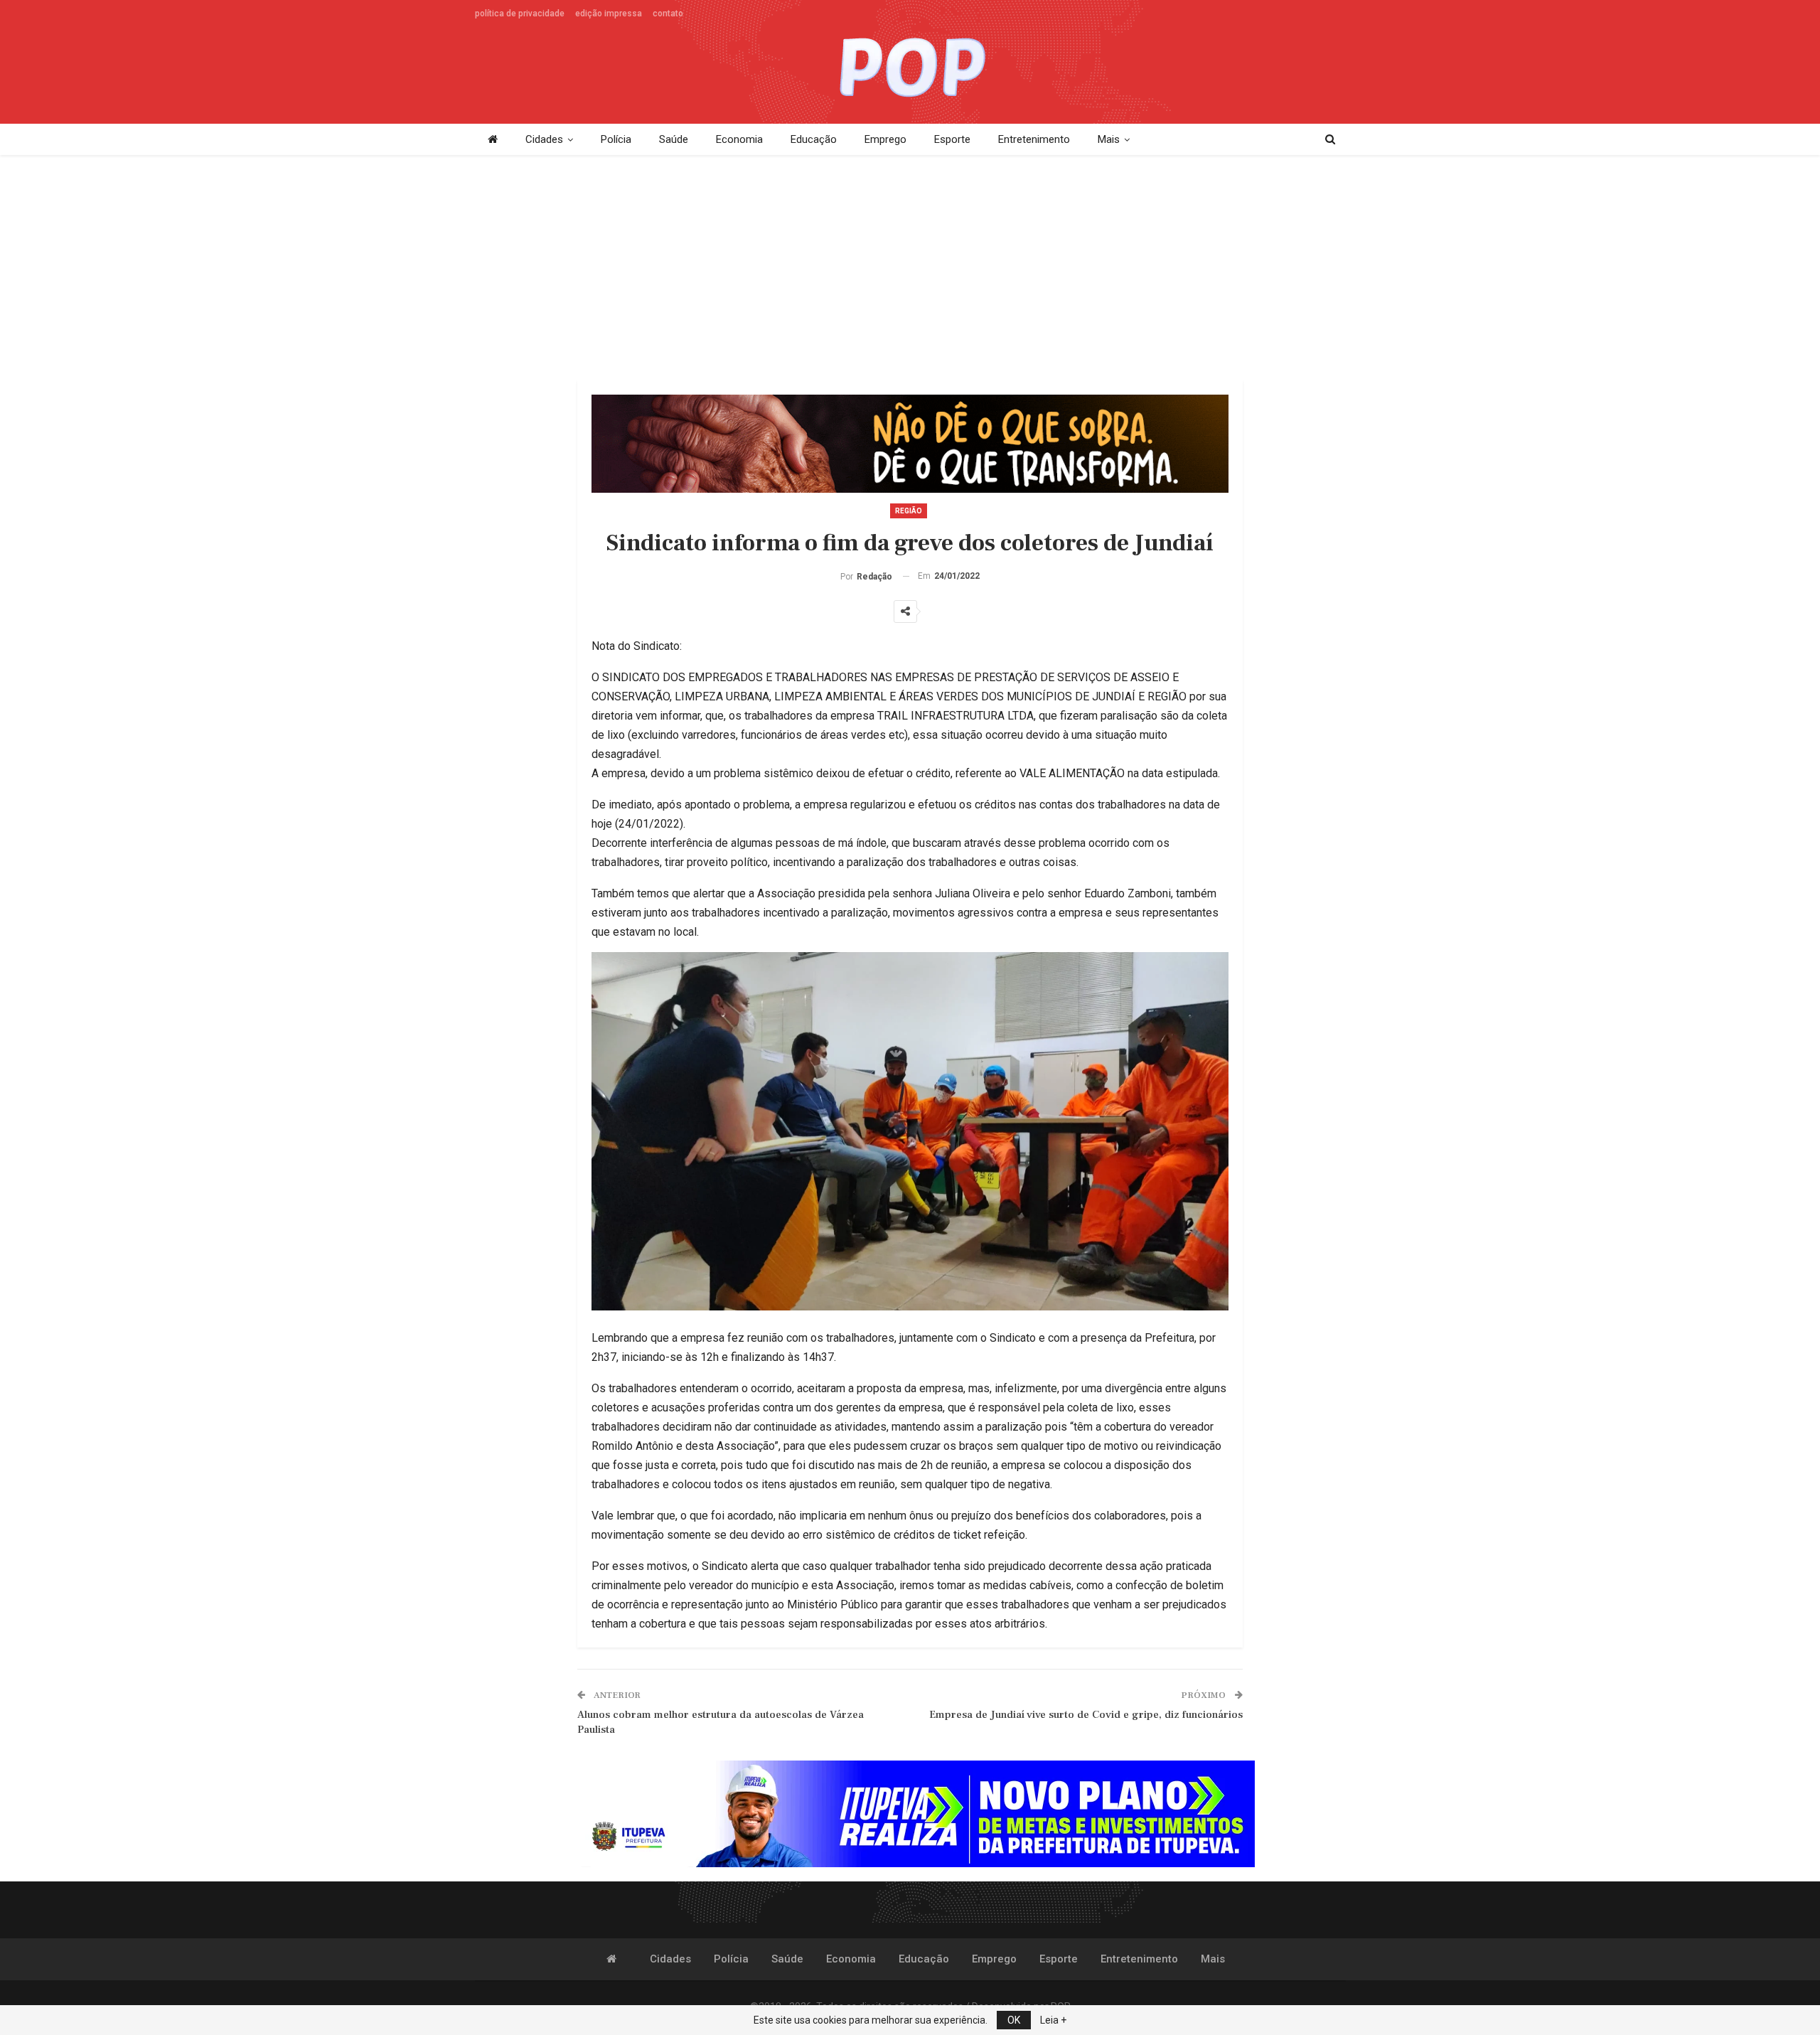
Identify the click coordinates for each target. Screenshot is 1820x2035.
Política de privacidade (520, 14)
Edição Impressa (609, 14)
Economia (739, 139)
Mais (1109, 139)
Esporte (952, 139)
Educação (814, 139)
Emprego (885, 139)
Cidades (544, 139)
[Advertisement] (910, 269)
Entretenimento (1034, 139)
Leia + (1053, 2020)
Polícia (616, 139)
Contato (668, 14)
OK (1014, 2020)
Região (909, 511)
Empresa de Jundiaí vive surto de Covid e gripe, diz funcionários (1086, 1715)
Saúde (674, 139)
